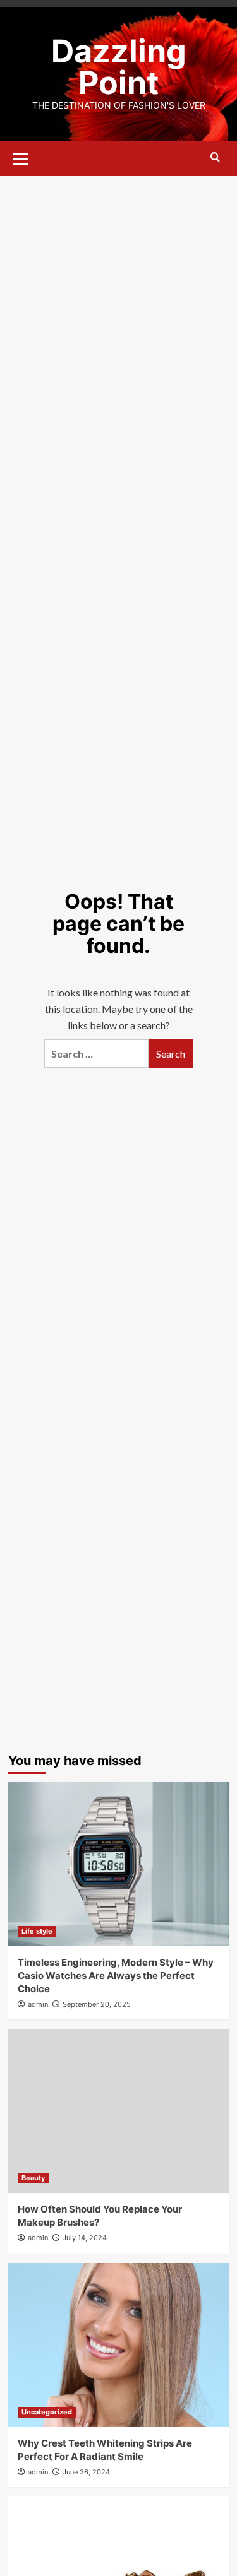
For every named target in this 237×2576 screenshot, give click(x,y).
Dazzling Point (119, 67)
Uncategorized (47, 2412)
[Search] (215, 157)
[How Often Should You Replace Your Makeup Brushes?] (119, 2111)
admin (38, 2004)
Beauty (33, 2178)
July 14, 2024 (85, 2238)
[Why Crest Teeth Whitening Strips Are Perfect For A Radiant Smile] (119, 2345)
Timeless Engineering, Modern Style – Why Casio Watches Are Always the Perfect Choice (116, 1976)
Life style (37, 1931)
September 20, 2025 (97, 2004)
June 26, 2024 (86, 2472)
